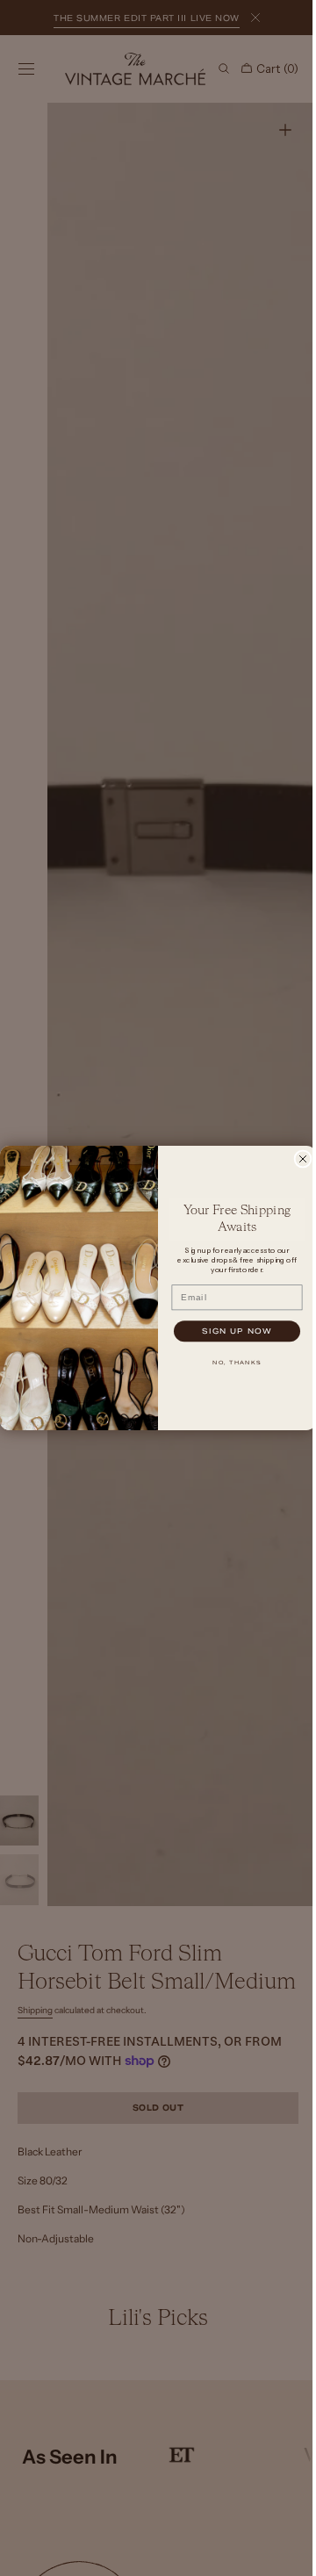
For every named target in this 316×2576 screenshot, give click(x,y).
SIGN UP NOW (231, 1331)
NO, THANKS (231, 1363)
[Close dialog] (297, 1159)
